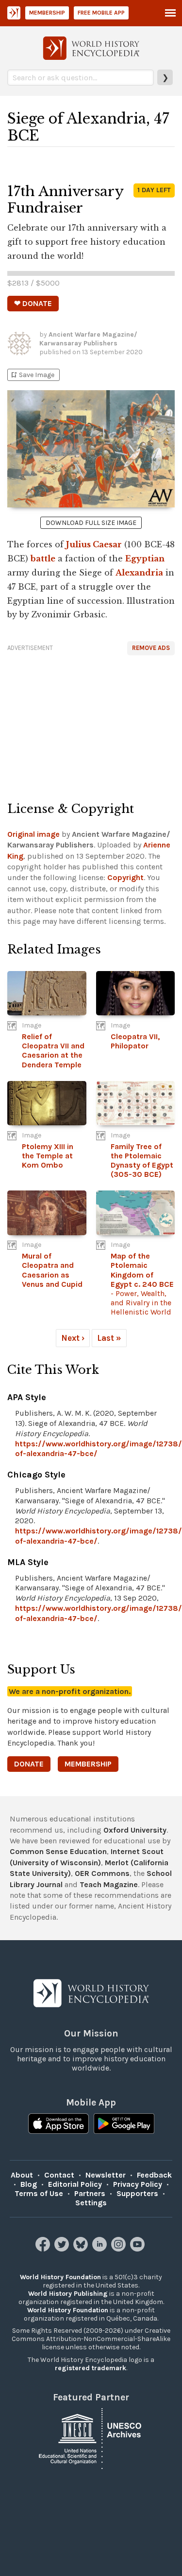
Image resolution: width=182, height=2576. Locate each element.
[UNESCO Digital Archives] (91, 2438)
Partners (90, 2193)
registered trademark (91, 2368)
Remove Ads (151, 648)
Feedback (154, 2175)
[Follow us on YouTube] (139, 2249)
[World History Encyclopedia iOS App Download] (58, 2125)
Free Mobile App (101, 13)
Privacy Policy (138, 2184)
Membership (47, 13)
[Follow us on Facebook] (44, 2249)
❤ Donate (33, 303)
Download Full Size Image (91, 523)
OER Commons (102, 1873)
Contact (59, 2175)
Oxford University (135, 1830)
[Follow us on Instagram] (120, 2249)
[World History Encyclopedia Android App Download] (124, 2125)
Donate (29, 1764)
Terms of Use (39, 2193)
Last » (109, 1338)
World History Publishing (68, 2294)
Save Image (32, 375)
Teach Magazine (109, 1884)
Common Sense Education (58, 1851)
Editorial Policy (75, 2184)
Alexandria (139, 573)
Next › (73, 1338)
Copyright (125, 877)
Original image (33, 834)
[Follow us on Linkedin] (101, 2249)
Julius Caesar (94, 544)
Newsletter (106, 2175)
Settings (91, 2203)
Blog (29, 2184)
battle (43, 558)
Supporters (137, 2193)
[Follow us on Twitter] (63, 2249)
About (22, 2175)
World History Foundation (60, 2277)
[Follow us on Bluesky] (82, 2249)
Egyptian (145, 558)
